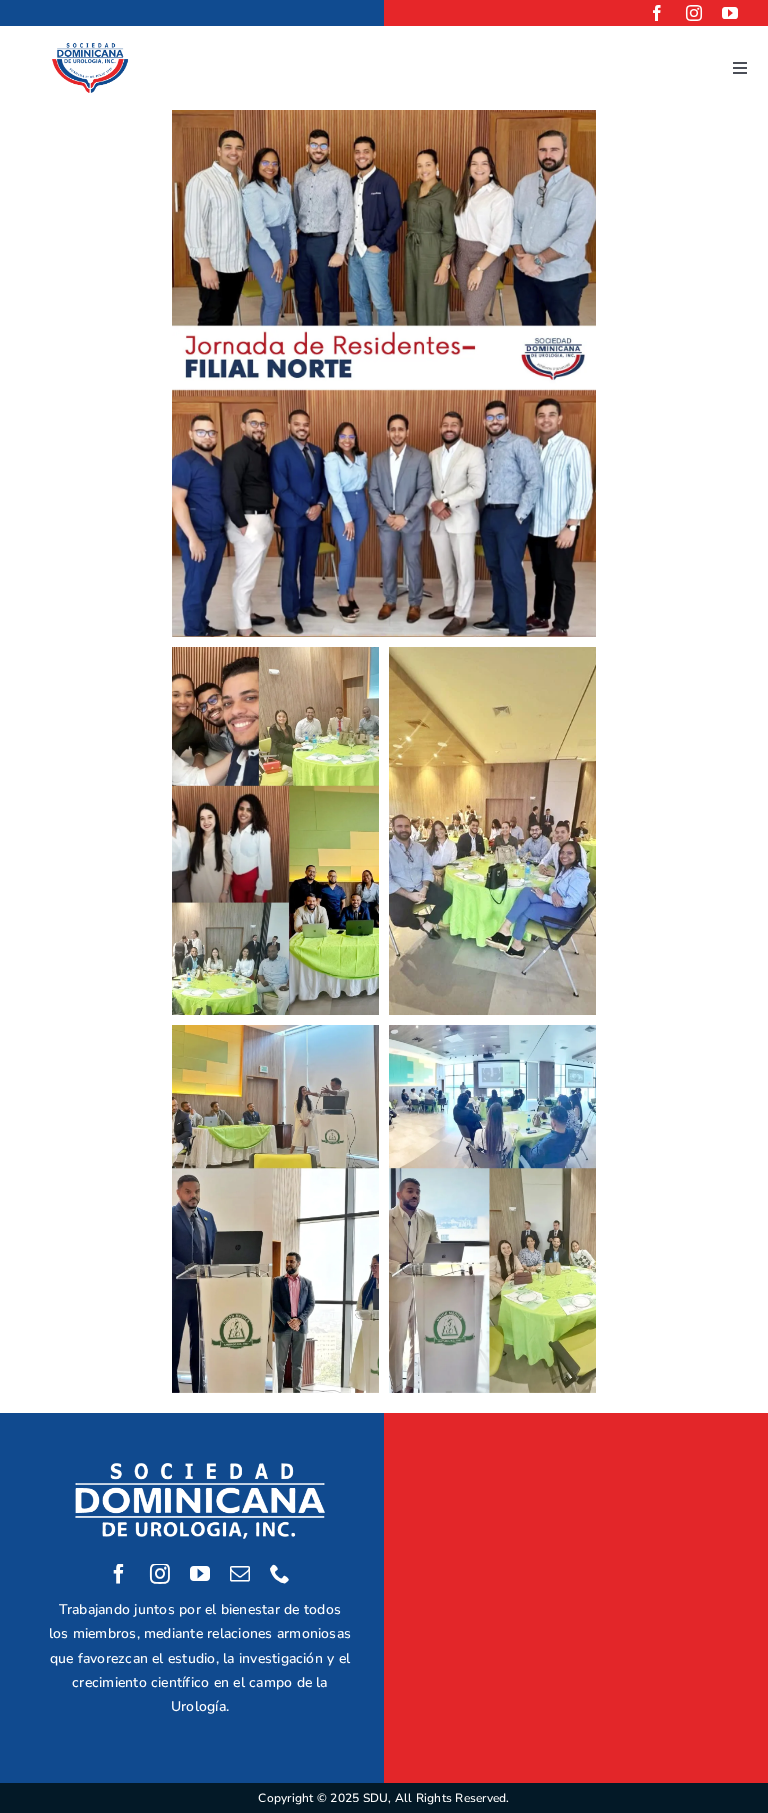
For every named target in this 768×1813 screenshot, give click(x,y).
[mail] (240, 1574)
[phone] (280, 1574)
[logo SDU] (90, 49)
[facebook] (657, 13)
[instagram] (694, 13)
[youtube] (730, 13)
